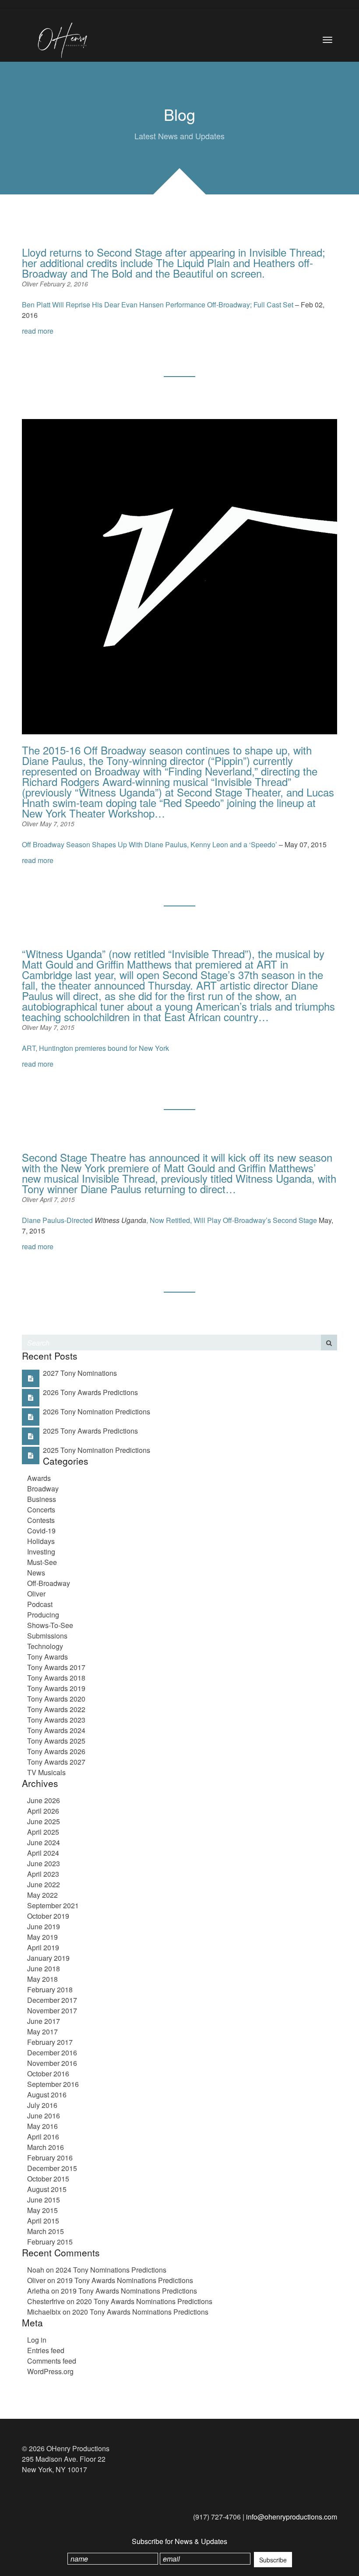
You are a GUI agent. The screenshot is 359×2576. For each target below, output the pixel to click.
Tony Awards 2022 (56, 1709)
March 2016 (46, 2147)
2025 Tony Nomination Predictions (97, 1450)
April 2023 (43, 1874)
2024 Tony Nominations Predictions (111, 2270)
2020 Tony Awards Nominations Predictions (144, 2301)
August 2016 (47, 2095)
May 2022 (42, 1895)
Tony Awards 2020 (56, 1699)
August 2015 (47, 2189)
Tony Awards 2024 (56, 1730)
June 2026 (44, 1800)
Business (42, 1499)
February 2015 (50, 2242)
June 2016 (44, 2116)
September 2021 (53, 1905)
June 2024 (44, 1842)
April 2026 (43, 1811)
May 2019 (42, 1937)
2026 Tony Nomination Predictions (97, 1411)
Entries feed (46, 2350)
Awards (39, 1478)
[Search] (329, 1343)
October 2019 (48, 1916)
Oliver (31, 284)
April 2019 (43, 1947)
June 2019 (44, 1926)
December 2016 (52, 2053)
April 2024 (43, 1853)
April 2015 (43, 2221)
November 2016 (52, 2063)
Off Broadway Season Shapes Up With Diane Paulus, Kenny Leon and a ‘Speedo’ (150, 844)
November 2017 (52, 2010)
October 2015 (48, 2179)
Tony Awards (48, 1657)
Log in (37, 2340)
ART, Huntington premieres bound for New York (95, 1048)
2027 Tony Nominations (80, 1373)
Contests (41, 1520)
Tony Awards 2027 (56, 1762)
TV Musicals (46, 1772)
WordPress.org (50, 2371)
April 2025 (43, 1832)
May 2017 (42, 2032)
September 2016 (53, 2084)
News (36, 1573)
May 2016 (42, 2126)
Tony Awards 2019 (56, 1688)
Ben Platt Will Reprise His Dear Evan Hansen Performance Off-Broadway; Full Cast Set (158, 305)
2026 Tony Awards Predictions (90, 1392)
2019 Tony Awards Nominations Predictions (125, 2280)
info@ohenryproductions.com (292, 2517)
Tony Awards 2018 (56, 1678)
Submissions (47, 1636)
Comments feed (52, 2361)
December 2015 (52, 2168)
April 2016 (43, 2137)
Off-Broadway (49, 1583)
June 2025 (44, 1821)
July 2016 (42, 2105)
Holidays (41, 1541)
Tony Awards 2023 (56, 1720)
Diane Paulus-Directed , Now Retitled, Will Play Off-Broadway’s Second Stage (170, 1220)
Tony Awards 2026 (56, 1751)
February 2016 (50, 2158)
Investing (41, 1552)
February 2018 (50, 1989)
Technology (45, 1646)
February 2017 (50, 2042)
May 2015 (42, 2210)
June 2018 (44, 1968)
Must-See (42, 1562)
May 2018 (42, 1979)
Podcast (40, 1604)
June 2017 (44, 2021)
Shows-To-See (50, 1625)
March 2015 (46, 2231)
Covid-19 (41, 1531)
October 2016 (48, 2074)
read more (38, 331)
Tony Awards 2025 (56, 1741)
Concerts (41, 1510)
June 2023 (44, 1863)
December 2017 (52, 2000)
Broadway (43, 1489)
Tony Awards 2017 (56, 1667)
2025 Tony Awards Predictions (90, 1431)
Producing (43, 1615)
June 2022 (44, 1884)
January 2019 (48, 1958)
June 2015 (44, 2200)
